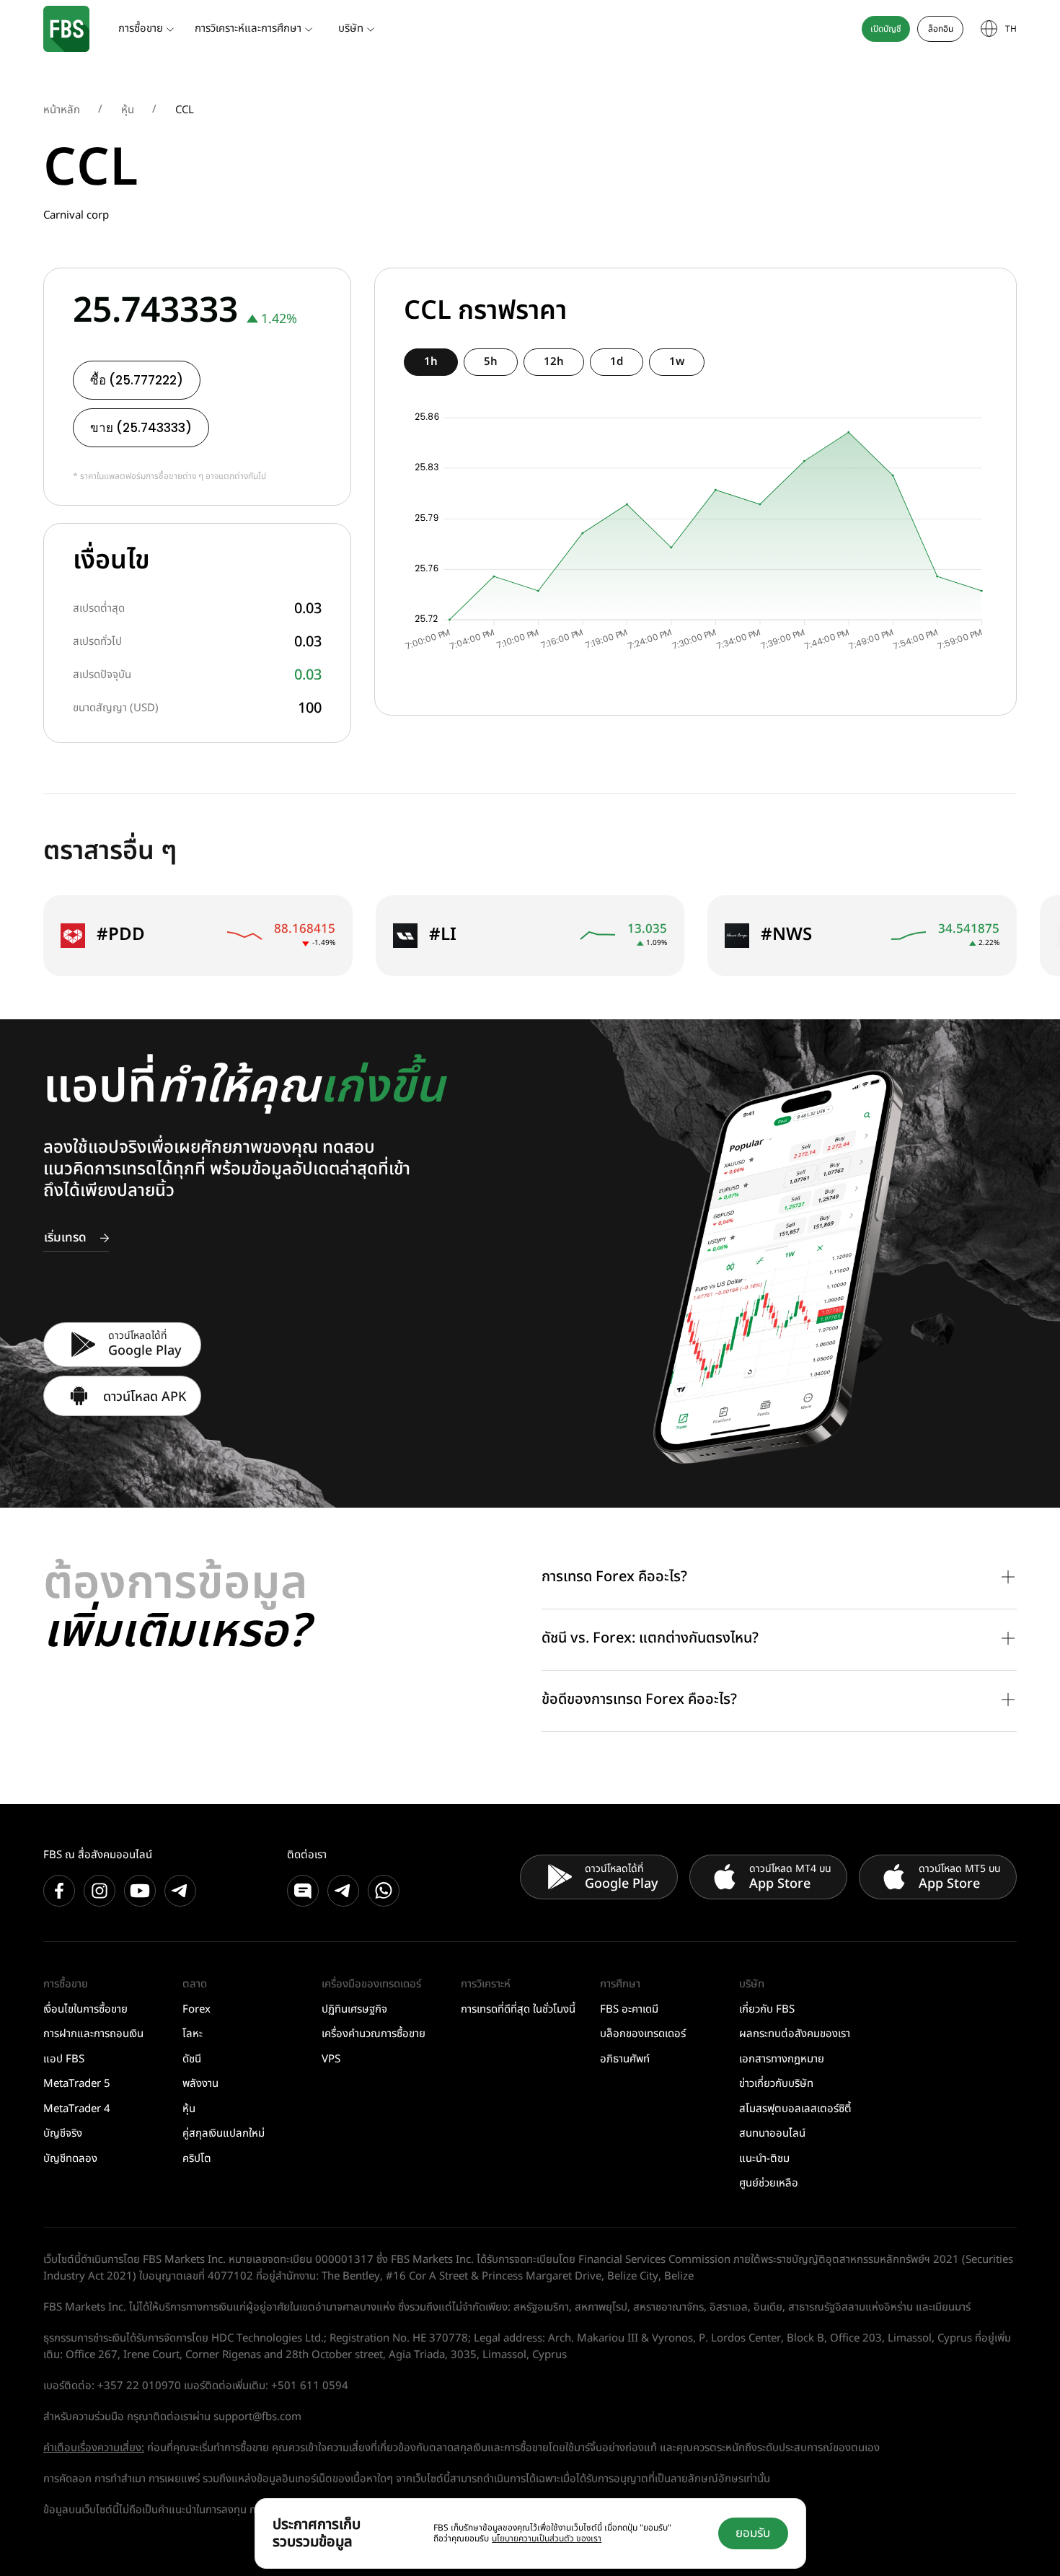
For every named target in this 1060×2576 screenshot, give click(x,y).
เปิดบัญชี (886, 29)
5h (491, 362)
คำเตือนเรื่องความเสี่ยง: (94, 2448)
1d (617, 362)
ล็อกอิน (941, 29)
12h (554, 362)
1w (677, 362)
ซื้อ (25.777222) (137, 380)
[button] (779, 1578)
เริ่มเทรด (65, 1238)
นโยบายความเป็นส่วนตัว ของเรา (547, 2538)
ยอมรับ (753, 2533)
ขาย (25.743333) (141, 428)
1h (431, 362)
